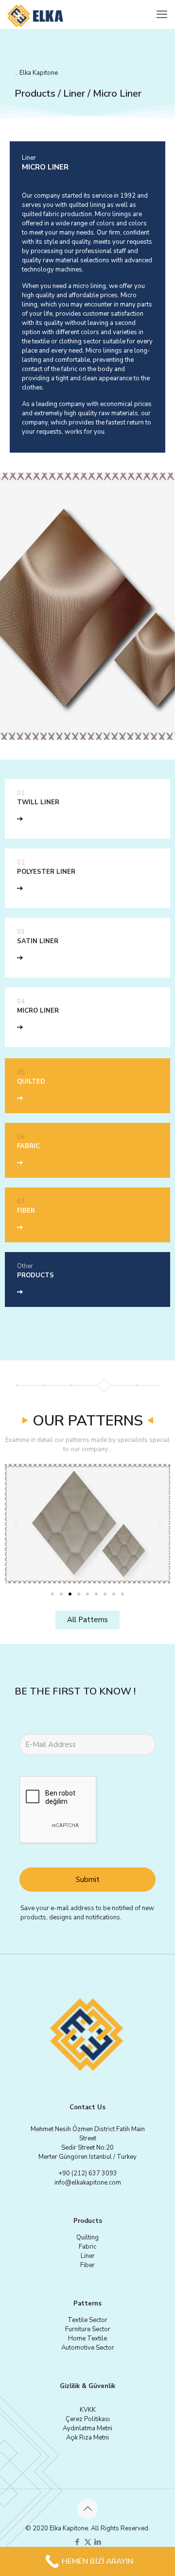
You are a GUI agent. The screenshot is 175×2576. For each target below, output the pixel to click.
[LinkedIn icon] (98, 2542)
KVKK (88, 2410)
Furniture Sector (88, 2329)
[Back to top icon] (87, 2509)
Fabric (87, 2247)
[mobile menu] (162, 15)
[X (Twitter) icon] (88, 2542)
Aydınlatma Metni (87, 2428)
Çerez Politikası (88, 2419)
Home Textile (87, 2339)
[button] (16, 1525)
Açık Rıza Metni (87, 2438)
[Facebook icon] (78, 2542)
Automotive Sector (88, 2348)
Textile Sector (87, 2320)
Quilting (87, 2237)
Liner (88, 2256)
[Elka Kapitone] (36, 15)
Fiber (87, 2265)
